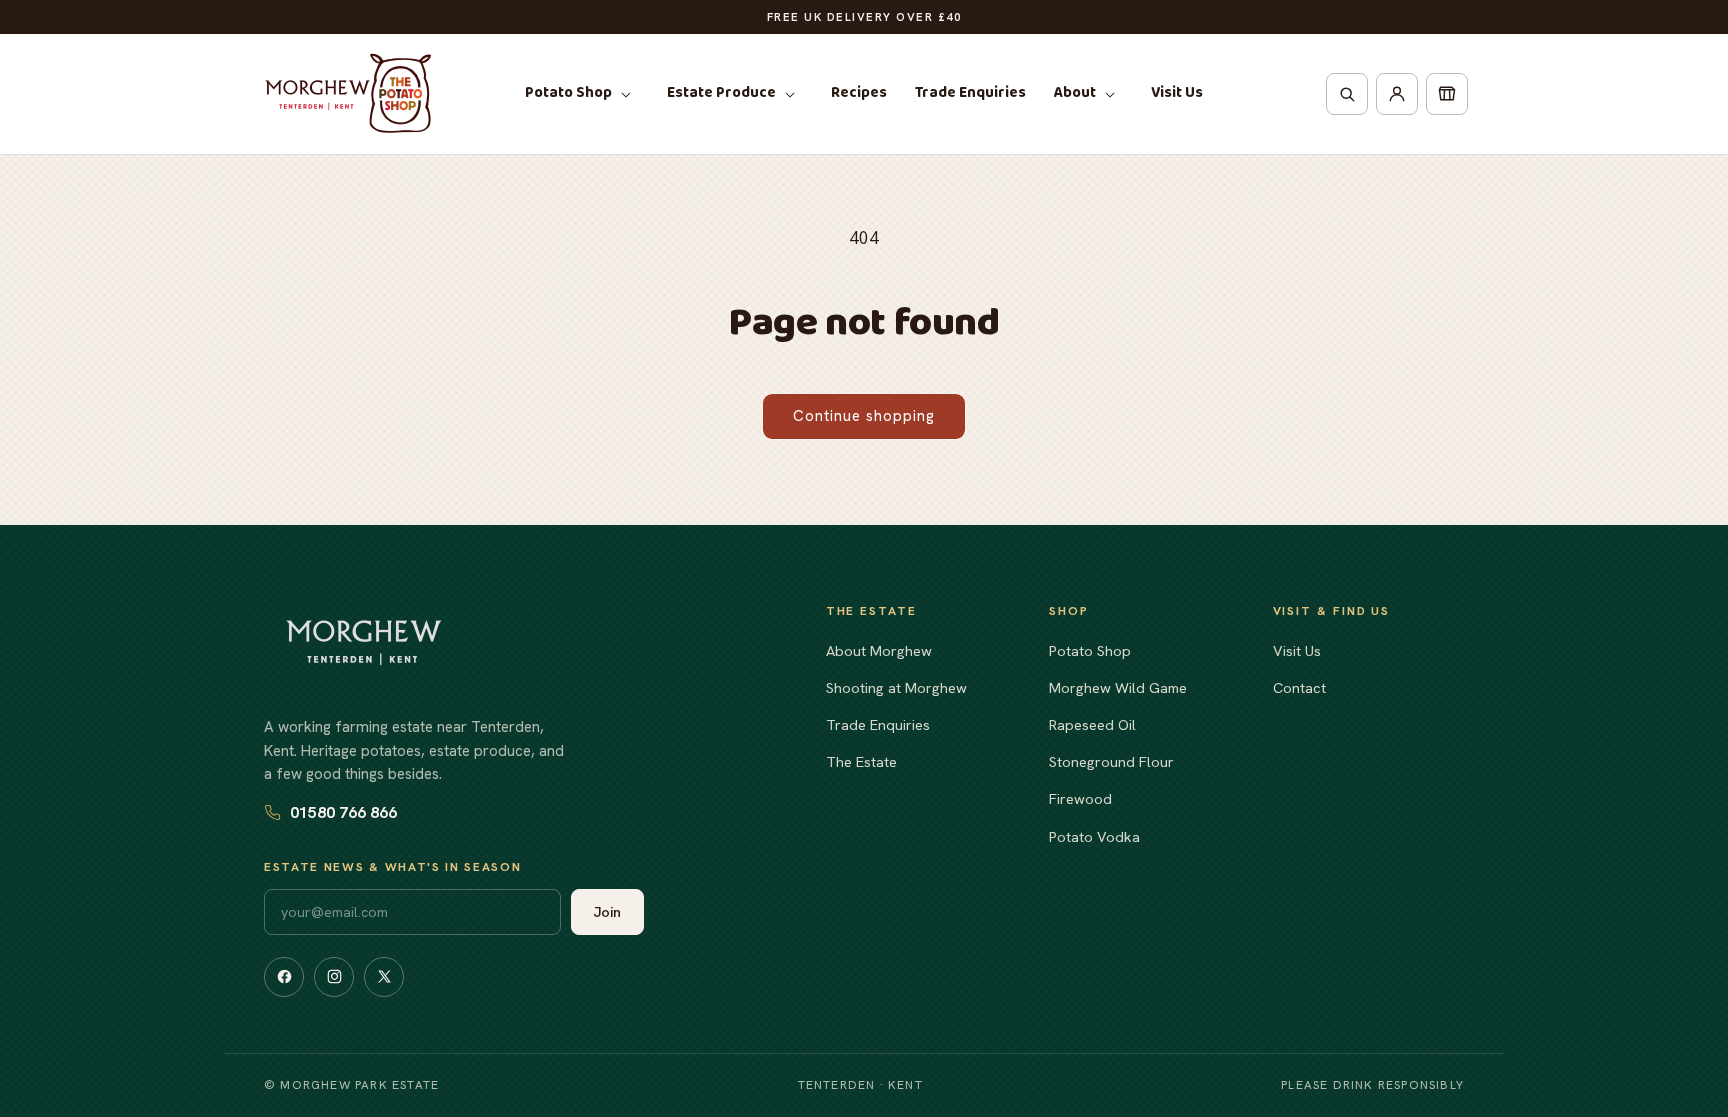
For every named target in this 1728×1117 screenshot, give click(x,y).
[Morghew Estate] (364, 642)
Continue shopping (864, 416)
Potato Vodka (1094, 836)
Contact (1299, 687)
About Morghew (879, 650)
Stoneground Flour (1111, 761)
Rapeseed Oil (1092, 724)
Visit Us (1297, 650)
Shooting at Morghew (896, 687)
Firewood (1080, 798)
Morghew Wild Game (1118, 687)
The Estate (861, 761)
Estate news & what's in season (392, 867)
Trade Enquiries (878, 724)
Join (607, 912)
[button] (582, 94)
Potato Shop (1090, 650)
